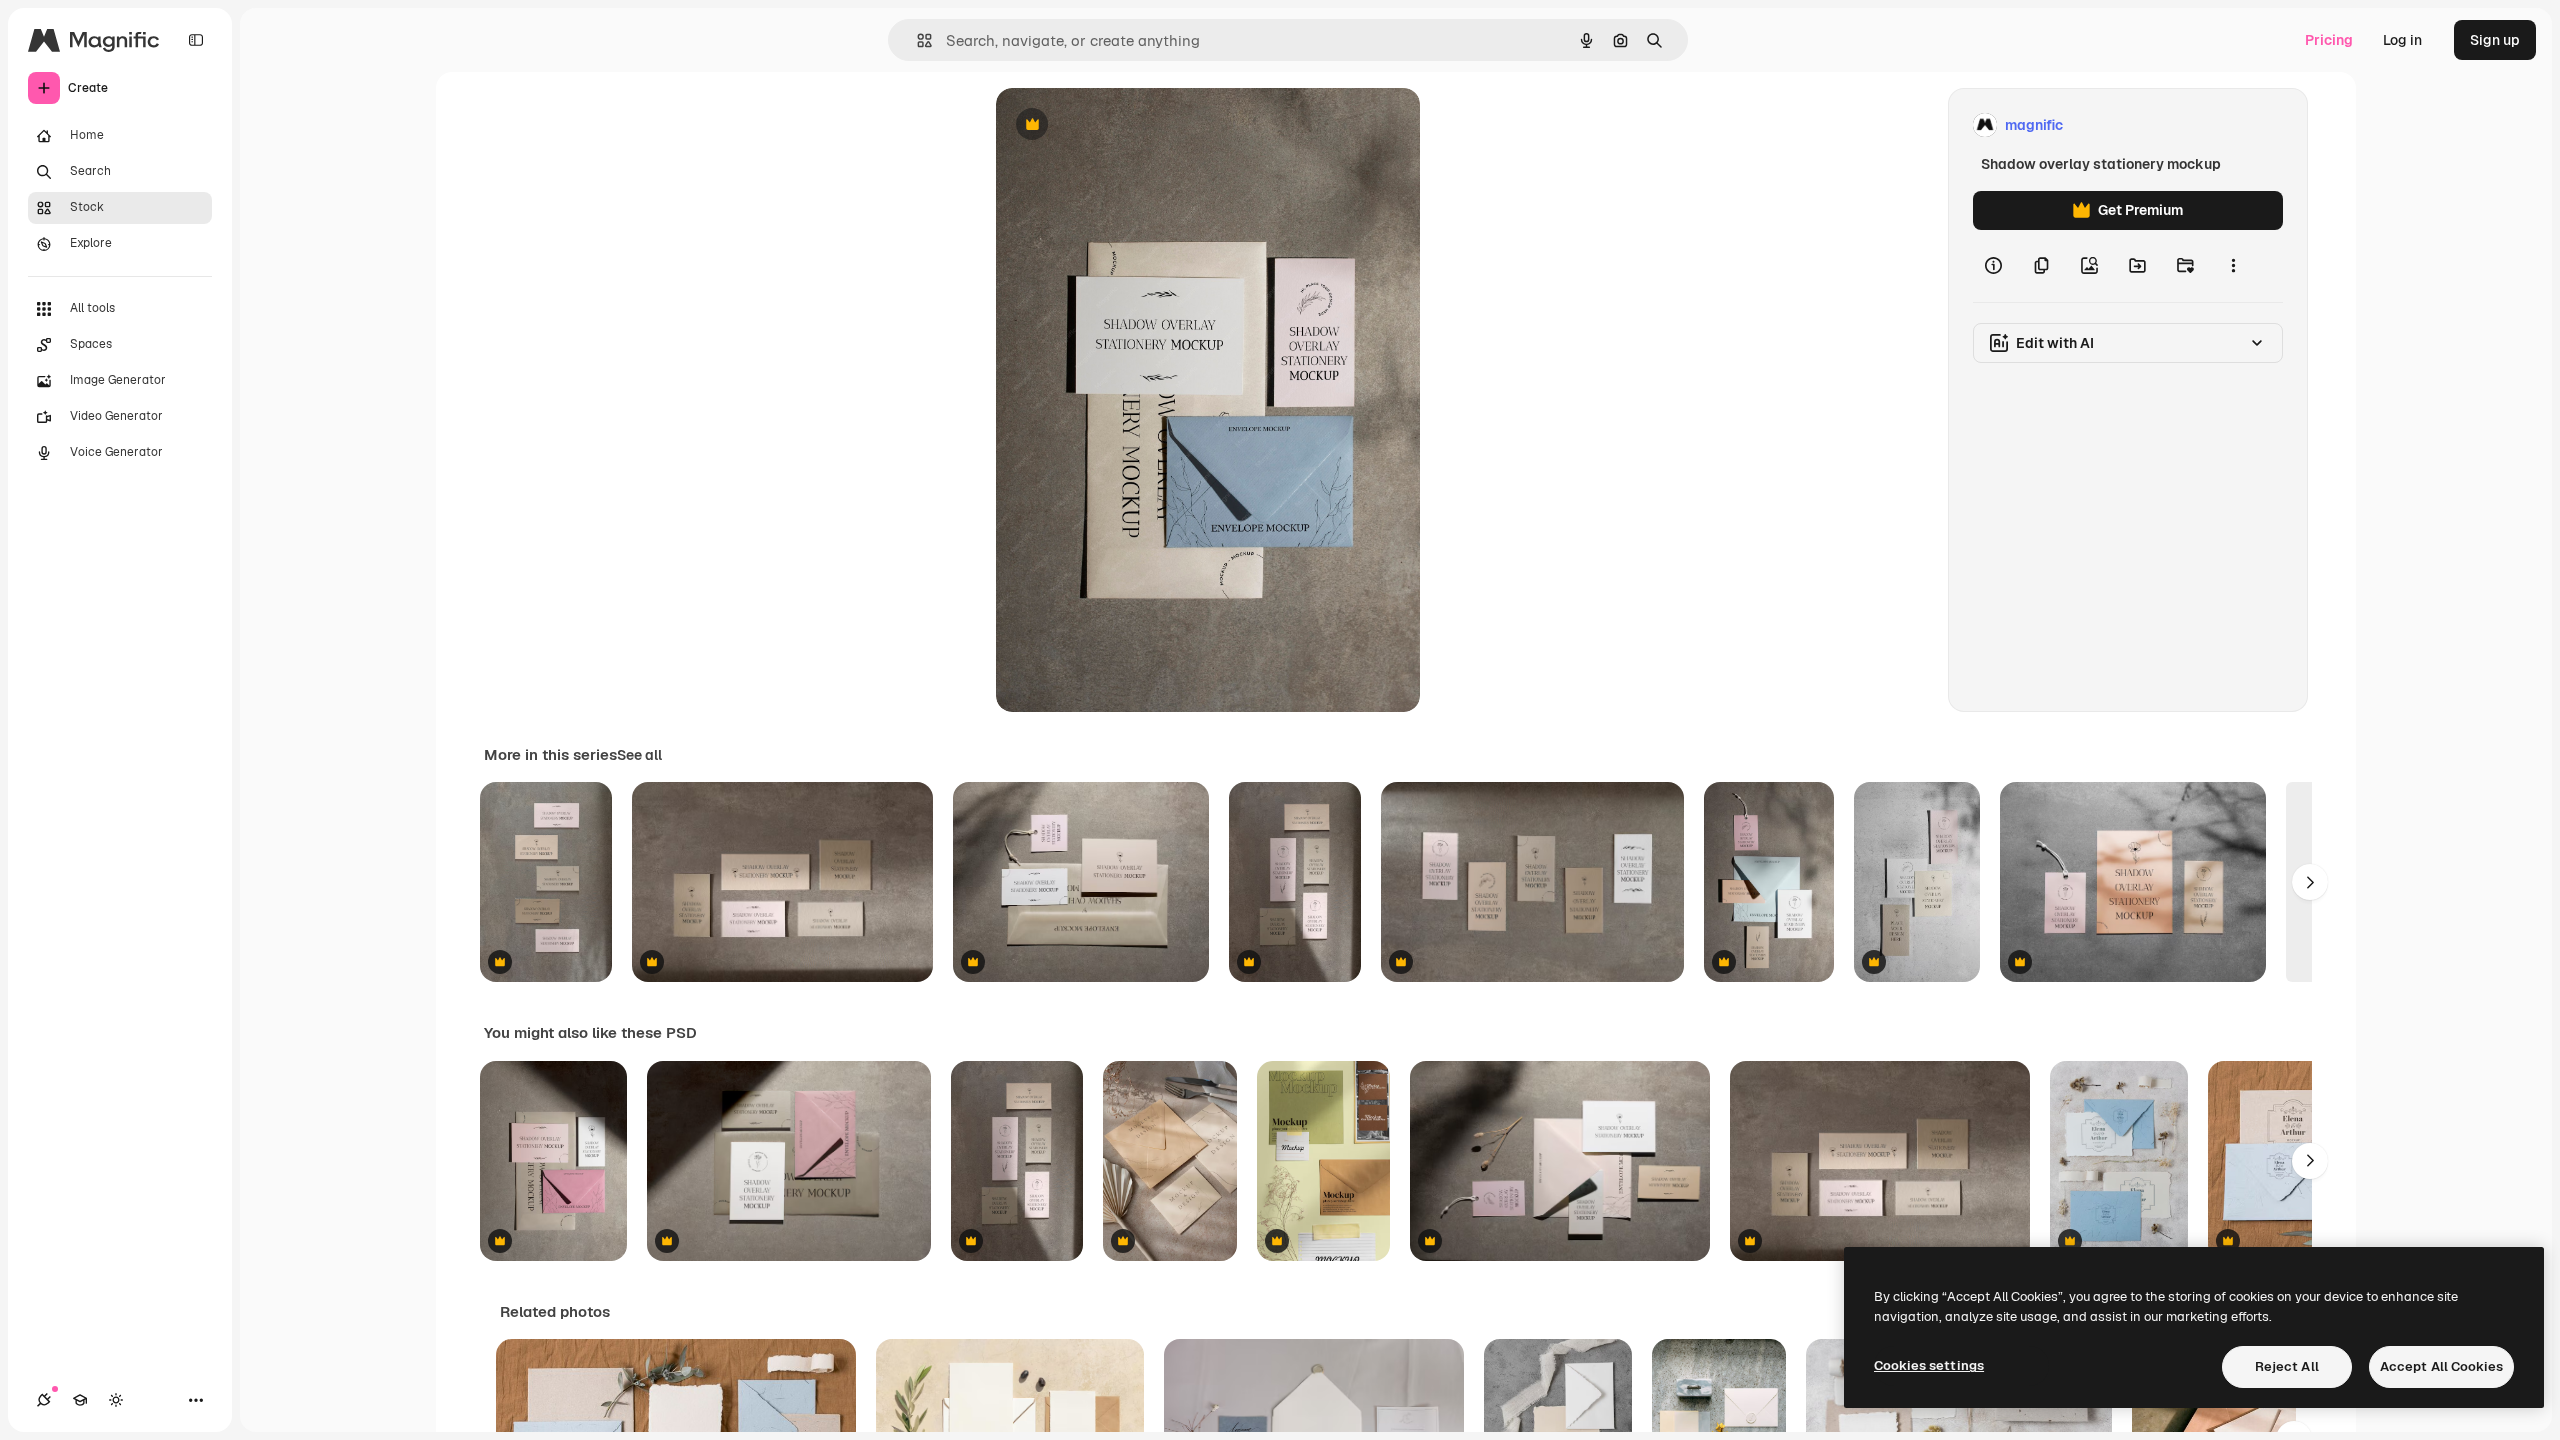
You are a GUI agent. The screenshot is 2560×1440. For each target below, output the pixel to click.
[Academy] (80, 1400)
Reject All (2287, 1366)
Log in (2402, 40)
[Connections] (44, 1400)
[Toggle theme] (116, 1400)
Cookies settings (1929, 1365)
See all (639, 755)
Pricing (2329, 40)
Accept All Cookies (2441, 1366)
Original (1124, 125)
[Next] (2310, 882)
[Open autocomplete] (916, 40)
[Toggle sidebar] (196, 40)
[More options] (2233, 266)
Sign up (2495, 40)
